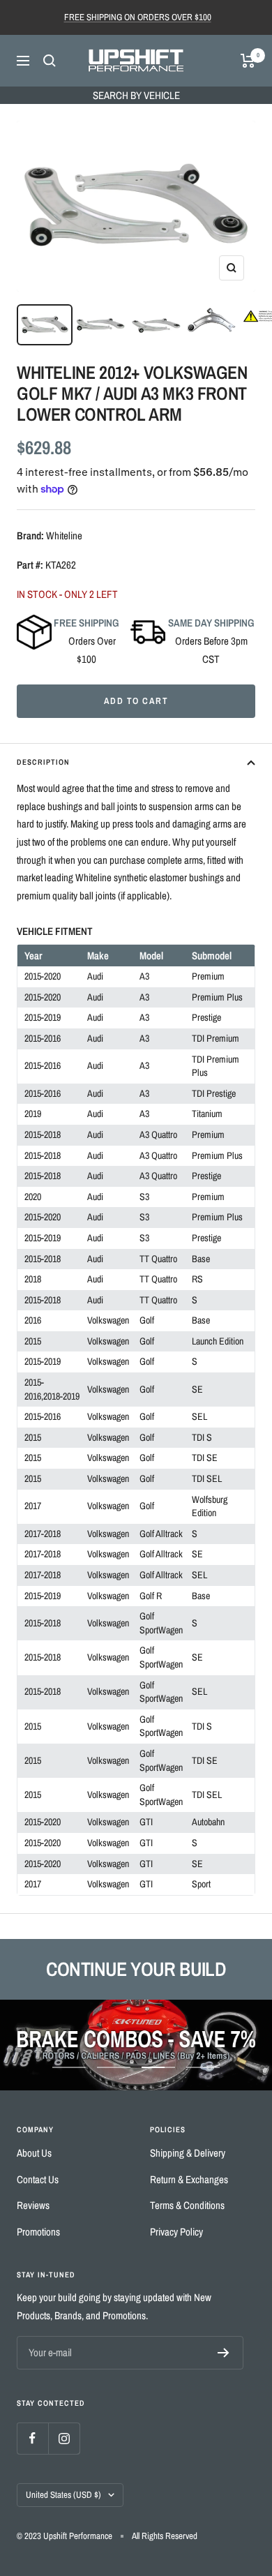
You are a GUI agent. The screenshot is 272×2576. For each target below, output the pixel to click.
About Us (34, 2153)
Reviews (33, 2205)
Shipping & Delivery (188, 2153)
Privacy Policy (176, 2232)
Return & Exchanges (189, 2179)
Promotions (38, 2232)
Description (43, 762)
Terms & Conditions (187, 2205)
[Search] (50, 61)
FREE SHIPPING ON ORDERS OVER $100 (138, 17)
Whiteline (64, 536)
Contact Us (38, 2179)
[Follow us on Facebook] (32, 2438)
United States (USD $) (63, 2495)
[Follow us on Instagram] (64, 2438)
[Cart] (248, 61)
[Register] (224, 2353)
